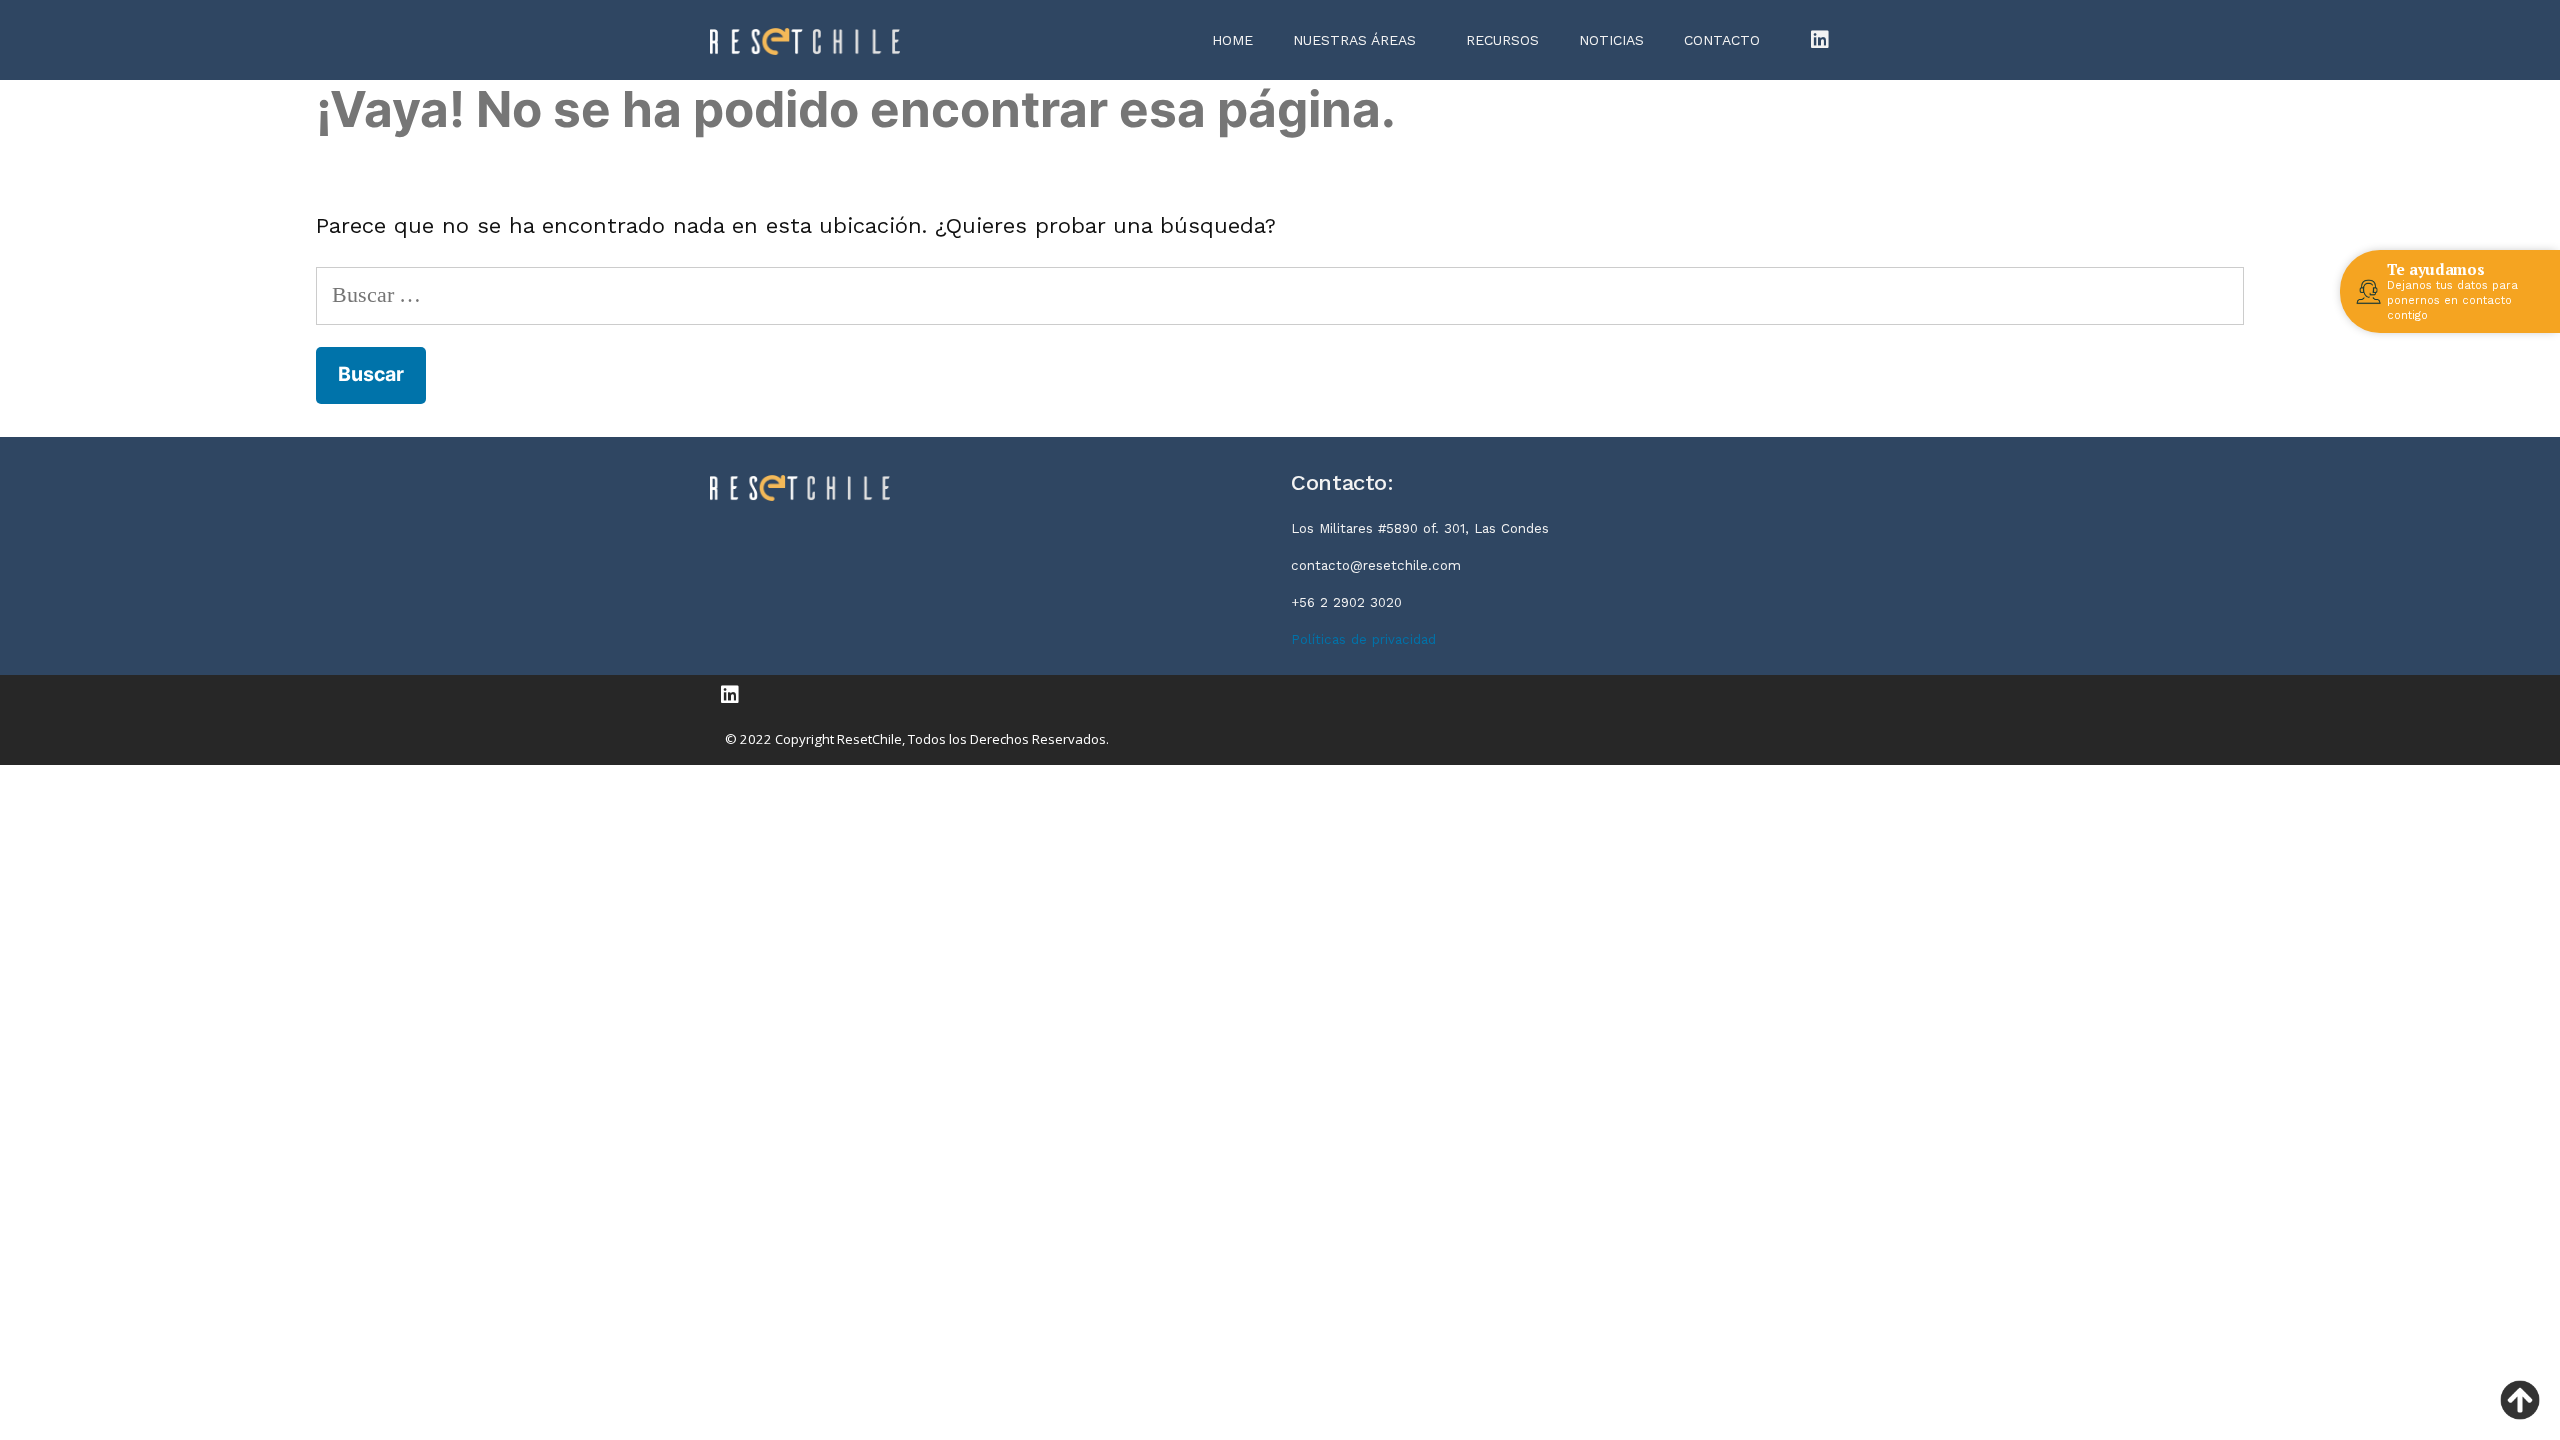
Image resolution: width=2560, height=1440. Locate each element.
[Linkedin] (1820, 40)
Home (1232, 40)
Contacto (1722, 40)
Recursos (1502, 40)
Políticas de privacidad (1363, 639)
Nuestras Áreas (1354, 40)
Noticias (1611, 40)
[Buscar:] (1280, 294)
